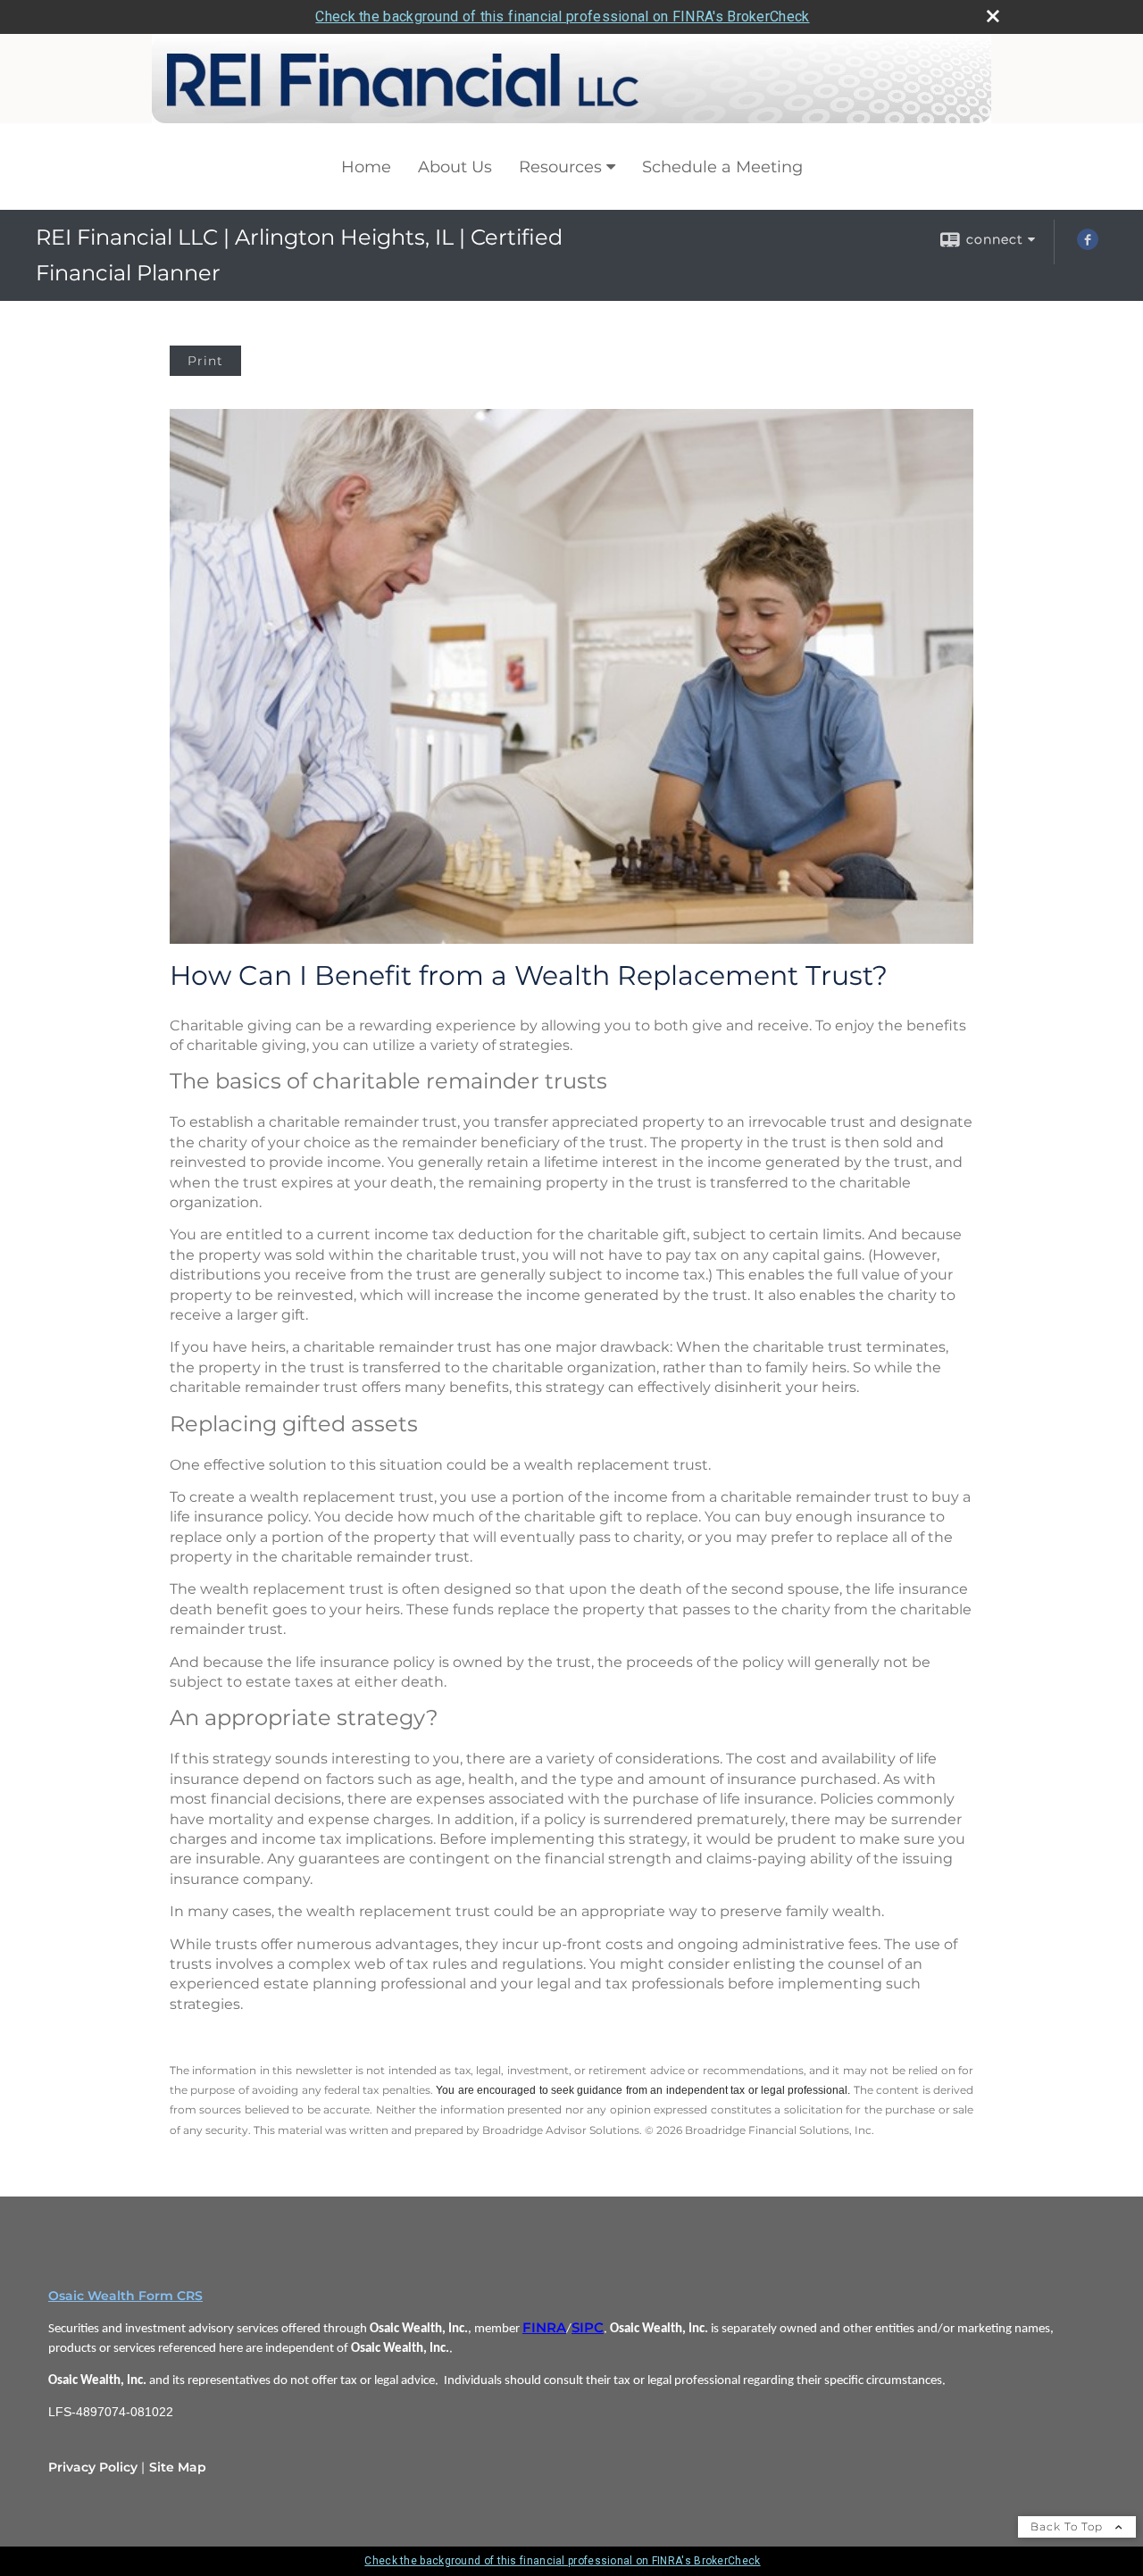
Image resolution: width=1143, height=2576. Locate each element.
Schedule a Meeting (722, 167)
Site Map (178, 2467)
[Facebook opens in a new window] (1088, 246)
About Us (455, 167)
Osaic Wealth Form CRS (125, 2296)
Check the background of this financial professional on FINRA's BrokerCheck (562, 17)
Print (205, 361)
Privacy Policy (93, 2467)
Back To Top (1068, 2526)
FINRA (544, 2328)
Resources (560, 167)
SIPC (588, 2328)
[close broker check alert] (993, 16)
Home (366, 167)
